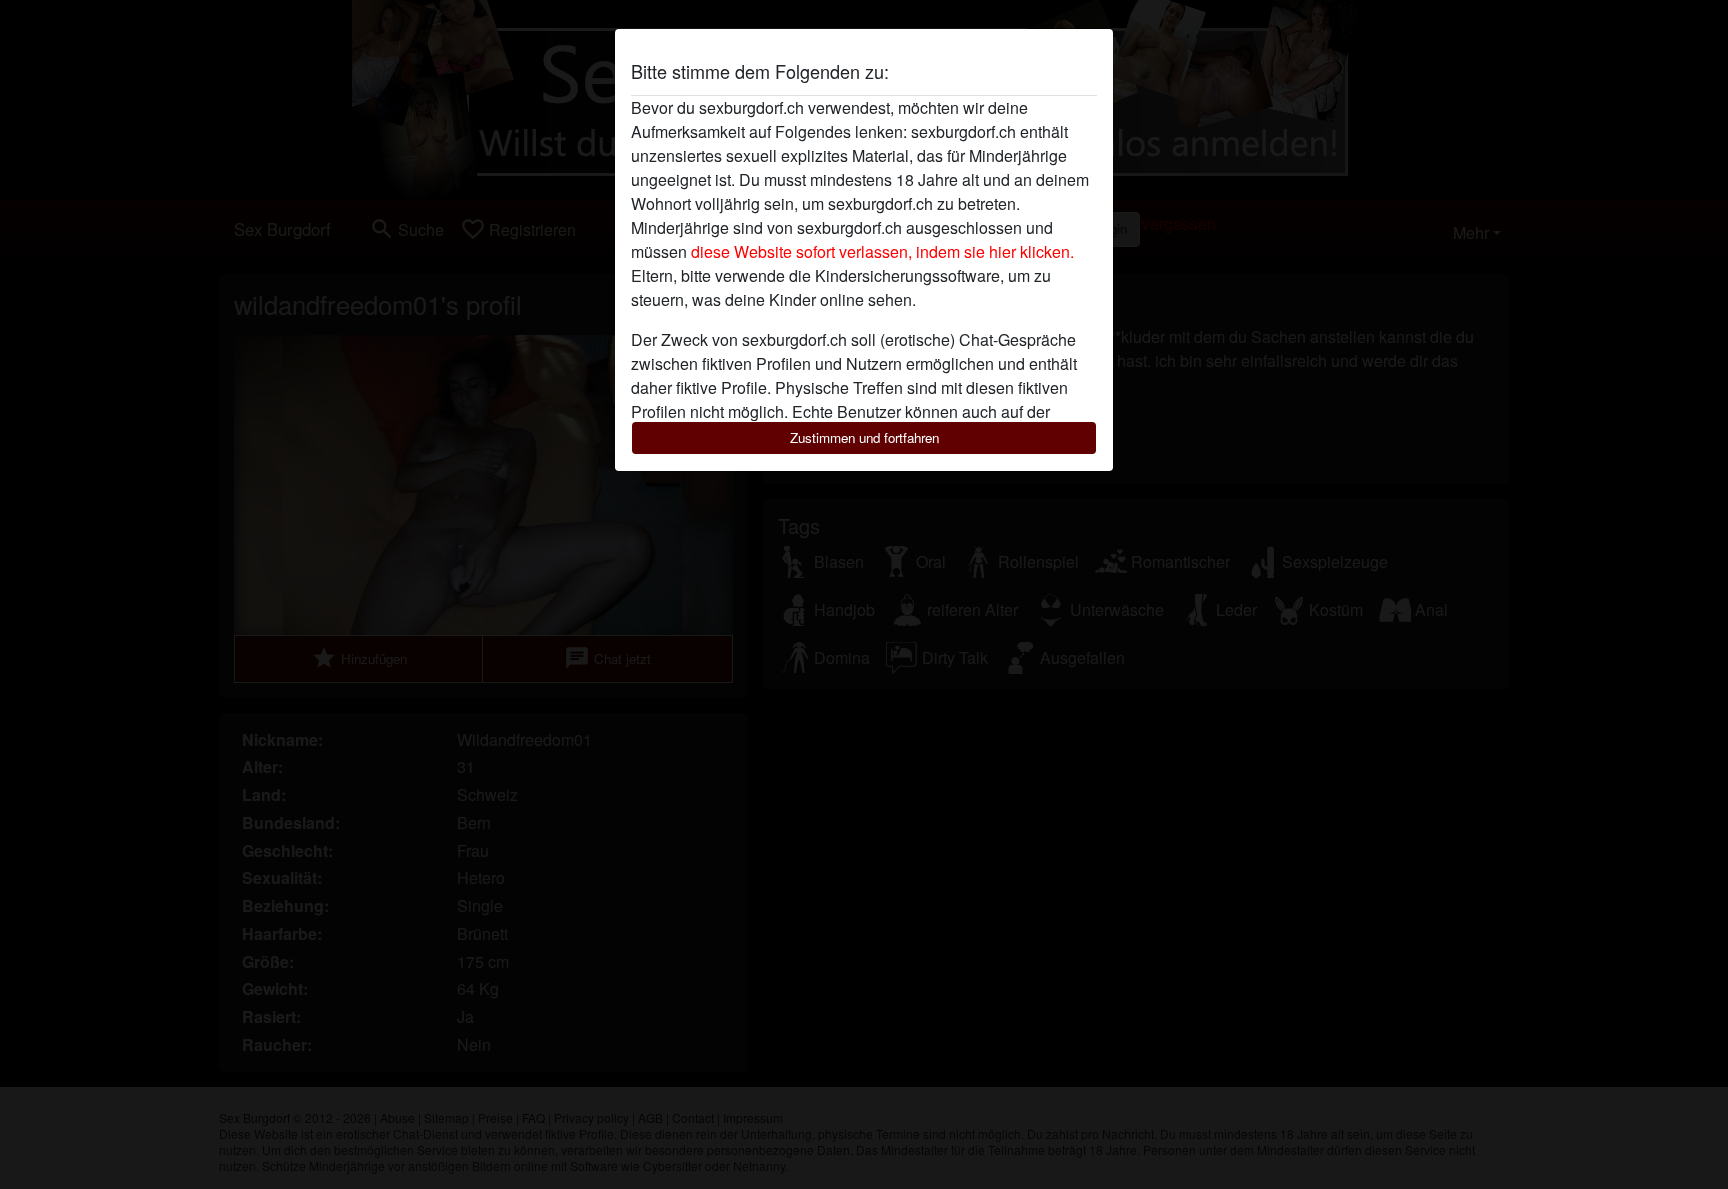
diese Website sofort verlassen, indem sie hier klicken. (882, 251)
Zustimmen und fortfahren (864, 437)
